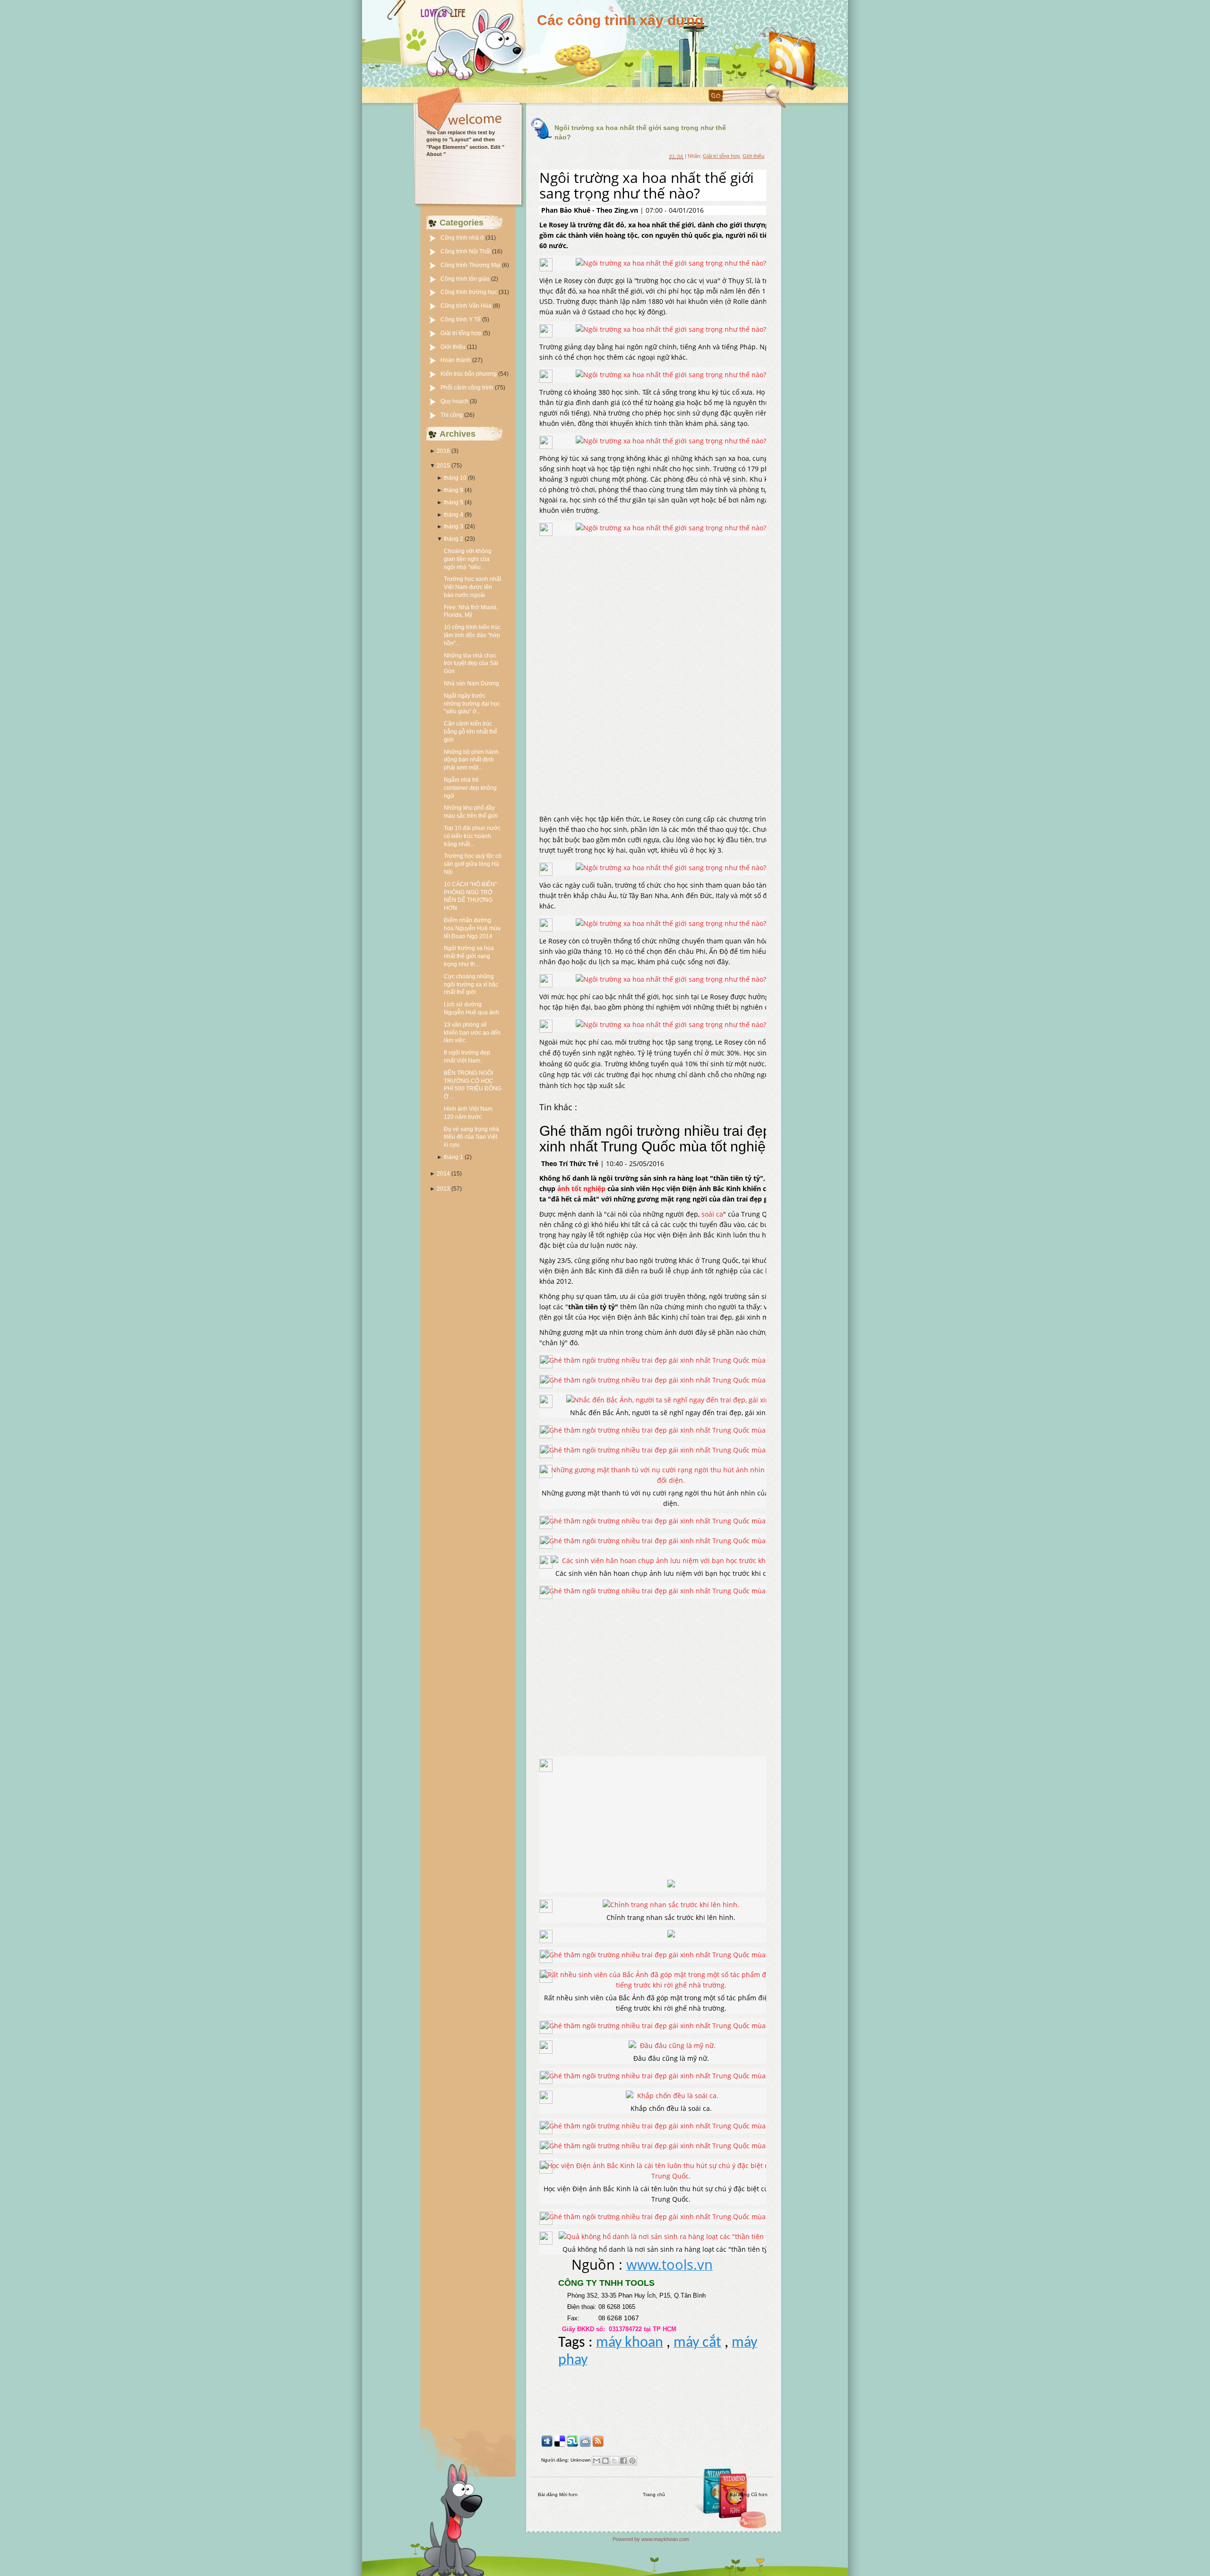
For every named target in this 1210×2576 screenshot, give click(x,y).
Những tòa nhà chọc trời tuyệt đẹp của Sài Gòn (471, 664)
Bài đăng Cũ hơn (749, 2494)
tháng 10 (455, 478)
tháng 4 (454, 515)
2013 (443, 1189)
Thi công (452, 415)
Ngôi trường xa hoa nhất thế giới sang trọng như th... (469, 956)
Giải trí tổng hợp (462, 333)
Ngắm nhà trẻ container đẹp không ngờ (470, 788)
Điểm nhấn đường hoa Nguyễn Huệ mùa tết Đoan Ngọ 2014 (472, 928)
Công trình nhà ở (463, 238)
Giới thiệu (454, 347)
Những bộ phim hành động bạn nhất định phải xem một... (471, 760)
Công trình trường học (470, 292)
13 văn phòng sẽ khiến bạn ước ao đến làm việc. (472, 1033)
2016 (443, 451)
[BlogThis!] (605, 2461)
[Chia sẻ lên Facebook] (623, 2461)
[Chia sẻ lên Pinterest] (632, 2461)
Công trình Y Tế (461, 320)
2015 (443, 466)
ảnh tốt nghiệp (581, 1189)
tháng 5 (454, 502)
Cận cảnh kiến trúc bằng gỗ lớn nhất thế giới (471, 732)
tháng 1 (454, 1157)
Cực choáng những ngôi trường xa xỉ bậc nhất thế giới (471, 985)
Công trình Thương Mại (471, 265)
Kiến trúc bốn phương (469, 374)
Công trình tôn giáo (466, 279)
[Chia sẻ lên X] (614, 2461)
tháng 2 (454, 539)
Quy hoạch (455, 401)
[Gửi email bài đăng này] (596, 2461)
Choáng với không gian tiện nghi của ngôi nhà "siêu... (468, 559)
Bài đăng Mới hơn (558, 2494)
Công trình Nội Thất (466, 251)
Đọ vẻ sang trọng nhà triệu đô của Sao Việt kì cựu (471, 1137)
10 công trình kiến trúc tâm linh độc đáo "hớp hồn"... (472, 635)
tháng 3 (454, 527)
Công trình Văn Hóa (467, 306)
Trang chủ (654, 2494)
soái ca (712, 1214)
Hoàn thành (456, 360)
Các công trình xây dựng (620, 20)
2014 (443, 1174)
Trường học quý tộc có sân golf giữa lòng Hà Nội (473, 864)
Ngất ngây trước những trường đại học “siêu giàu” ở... (472, 704)
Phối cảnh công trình (468, 388)
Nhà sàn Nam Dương (471, 683)
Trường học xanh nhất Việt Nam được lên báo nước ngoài (472, 587)
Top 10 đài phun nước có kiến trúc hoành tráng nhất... (472, 836)
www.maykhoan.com (665, 2539)
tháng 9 (454, 490)
